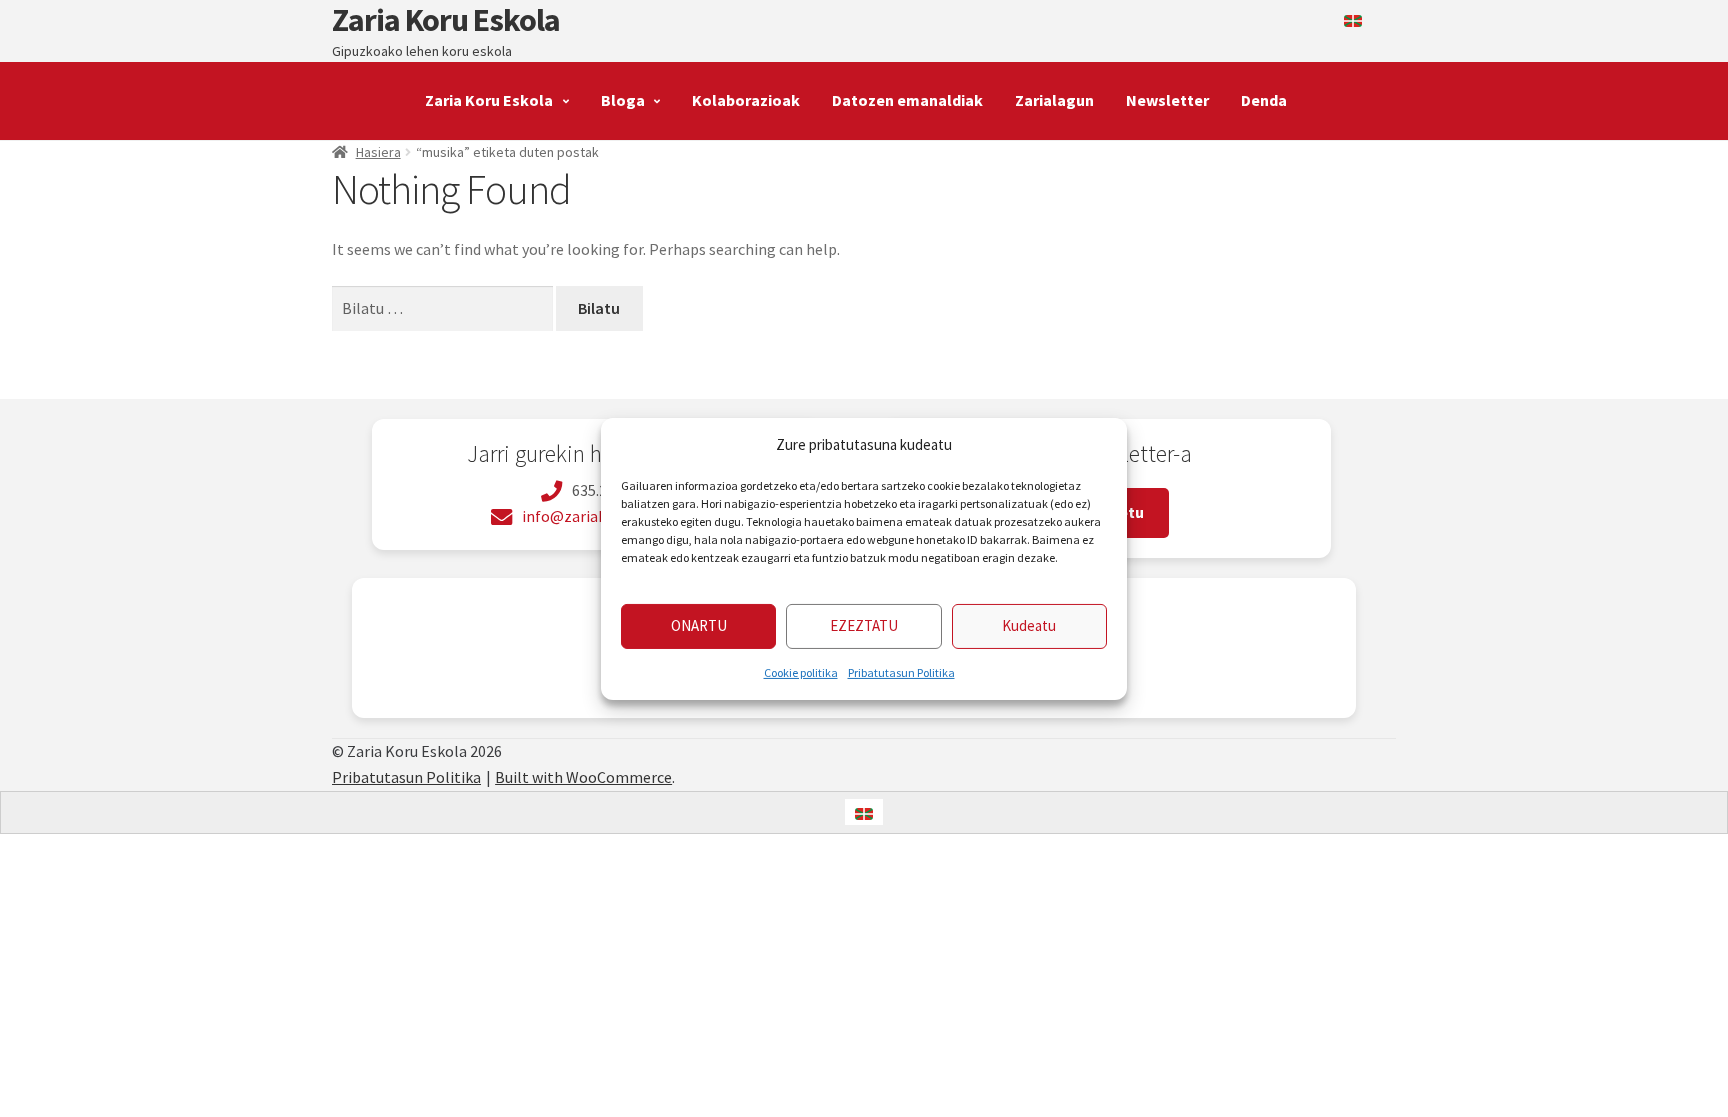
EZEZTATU (864, 625)
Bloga (623, 100)
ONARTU (699, 625)
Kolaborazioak (746, 100)
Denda (1264, 100)
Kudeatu (1029, 625)
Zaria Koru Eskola (446, 20)
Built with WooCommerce (583, 777)
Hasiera (378, 152)
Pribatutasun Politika (901, 672)
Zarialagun (1054, 100)
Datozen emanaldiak (907, 100)
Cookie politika (801, 672)
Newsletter (1167, 100)
